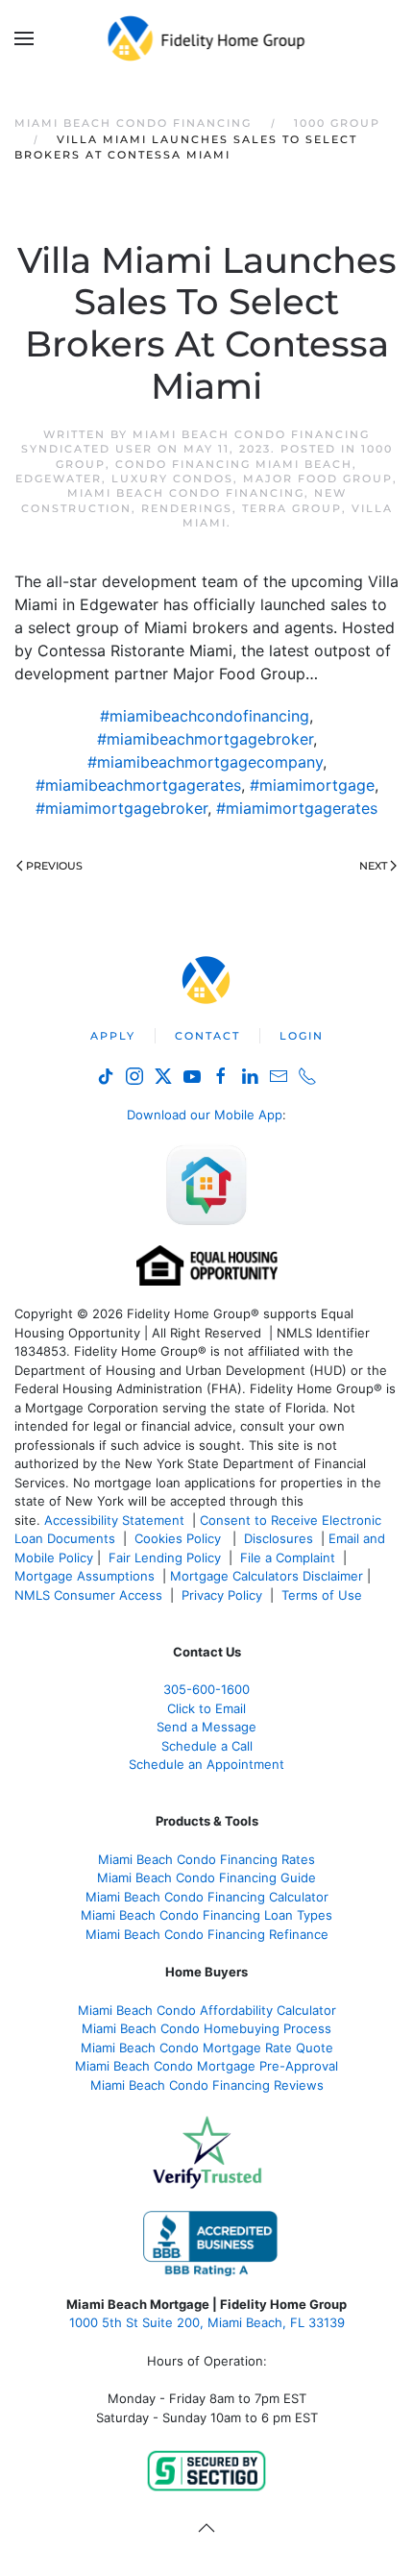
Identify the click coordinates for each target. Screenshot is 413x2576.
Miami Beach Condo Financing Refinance (207, 1934)
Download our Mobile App (205, 1115)
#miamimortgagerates (297, 808)
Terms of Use (324, 1595)
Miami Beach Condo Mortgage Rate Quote (207, 2048)
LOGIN (302, 1036)
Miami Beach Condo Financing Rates (206, 1859)
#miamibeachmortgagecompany (205, 762)
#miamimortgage (312, 785)
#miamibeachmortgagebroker (205, 739)
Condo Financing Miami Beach (234, 464)
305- (206, 1689)
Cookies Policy (180, 1538)
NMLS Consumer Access (88, 1595)
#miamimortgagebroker (121, 808)
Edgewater (59, 478)
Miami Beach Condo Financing (186, 493)
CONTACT (207, 1036)
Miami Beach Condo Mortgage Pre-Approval (206, 2066)
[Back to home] (207, 38)
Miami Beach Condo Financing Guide (206, 1877)
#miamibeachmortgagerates (138, 785)
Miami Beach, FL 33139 (207, 2322)
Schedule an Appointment (206, 1764)
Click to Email (206, 1708)
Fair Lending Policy (165, 1558)
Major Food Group (318, 478)
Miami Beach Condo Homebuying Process (206, 2028)
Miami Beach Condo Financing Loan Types (206, 1915)
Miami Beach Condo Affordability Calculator (207, 2010)
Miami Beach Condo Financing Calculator (207, 1897)
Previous (54, 866)
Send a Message (206, 1727)
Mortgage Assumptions (85, 1576)
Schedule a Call (207, 1746)
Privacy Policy (222, 1595)
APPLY (113, 1036)
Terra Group (292, 508)
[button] (24, 38)
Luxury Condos (172, 478)
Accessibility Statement (114, 1520)
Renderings (187, 508)
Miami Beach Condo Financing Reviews (207, 2085)
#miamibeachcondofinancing (205, 716)
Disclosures (279, 1538)
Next (373, 866)
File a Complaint (290, 1558)
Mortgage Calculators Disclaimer (267, 1576)
